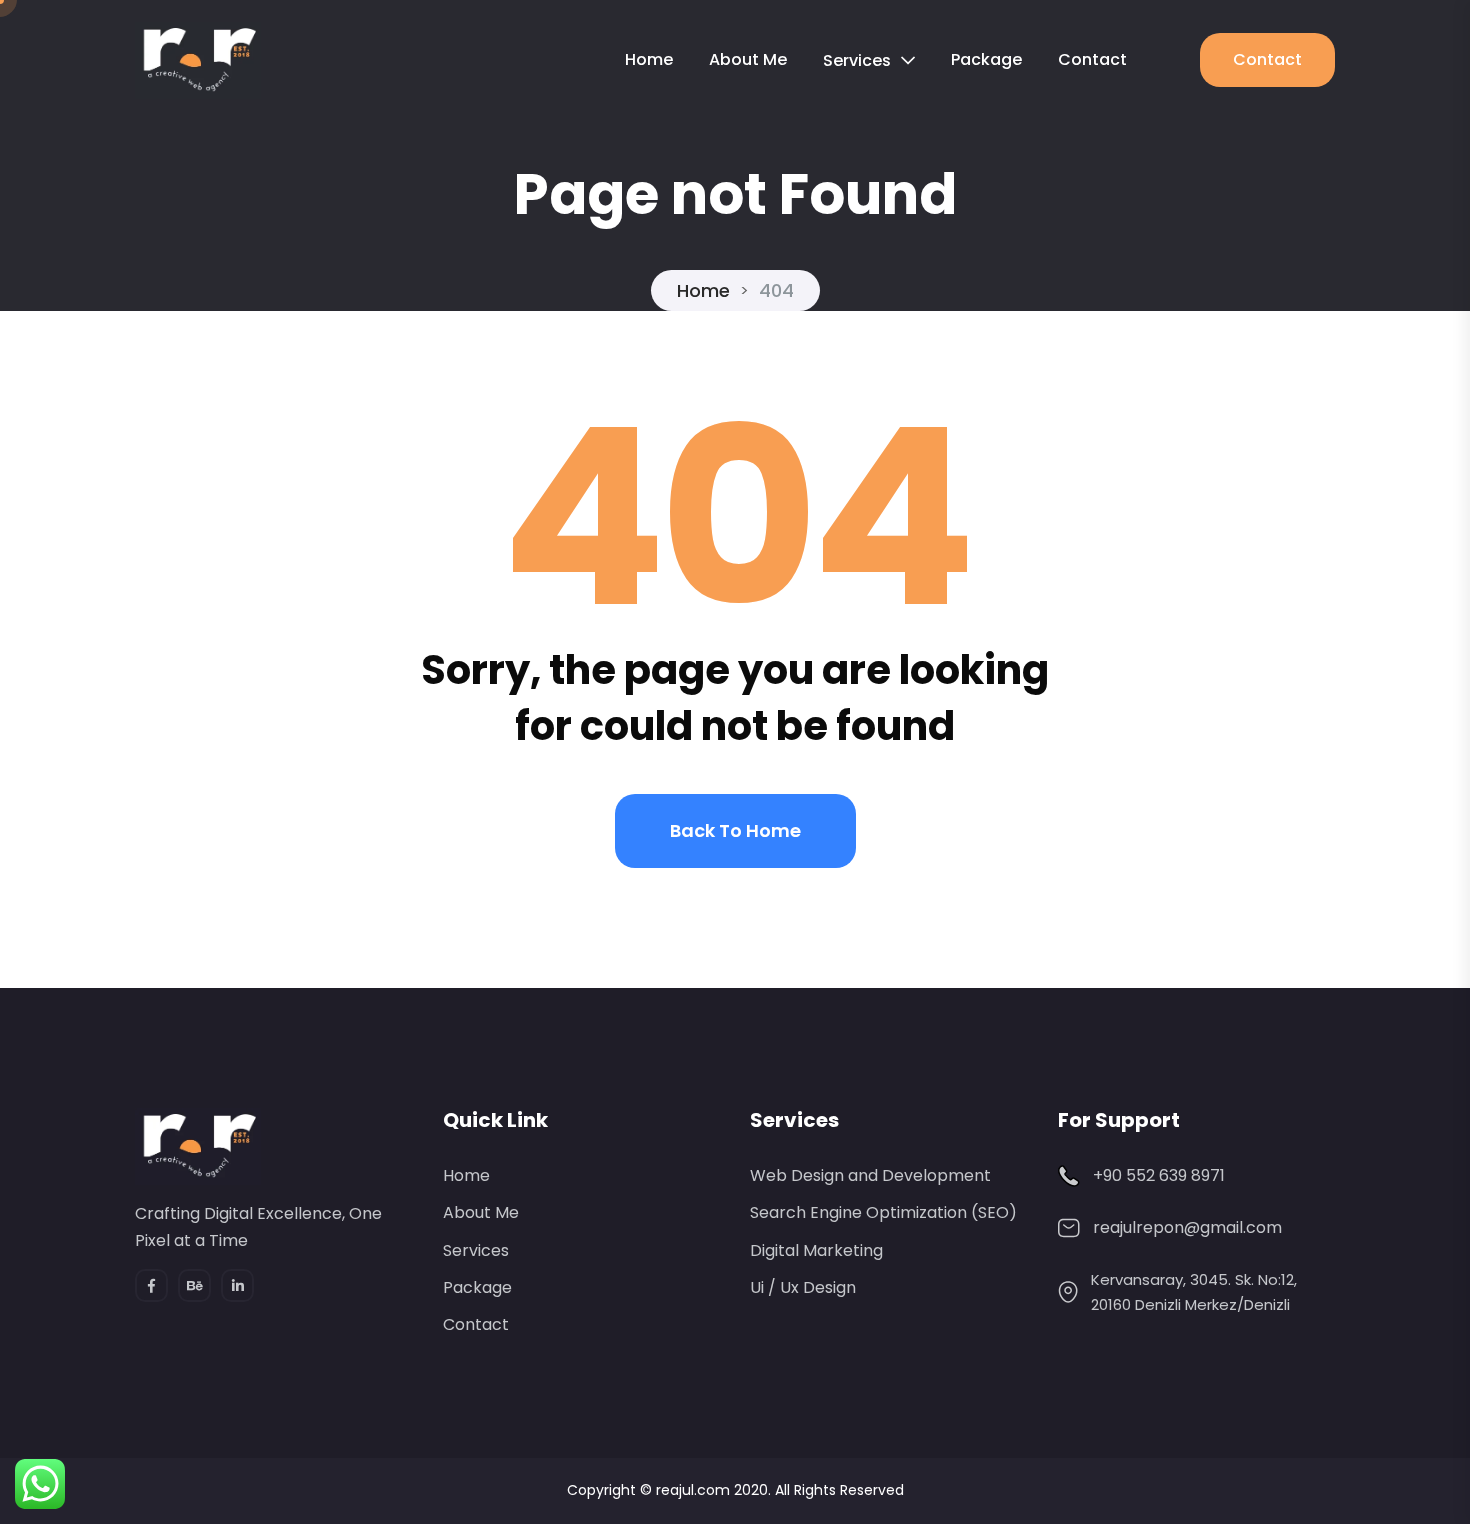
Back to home (735, 830)
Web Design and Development (870, 1175)
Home (649, 59)
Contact (1092, 59)
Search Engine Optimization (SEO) (883, 1212)
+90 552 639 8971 (1159, 1175)
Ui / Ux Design (803, 1287)
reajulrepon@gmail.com (1187, 1227)
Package (986, 59)
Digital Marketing (816, 1250)
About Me (748, 59)
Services (857, 60)
